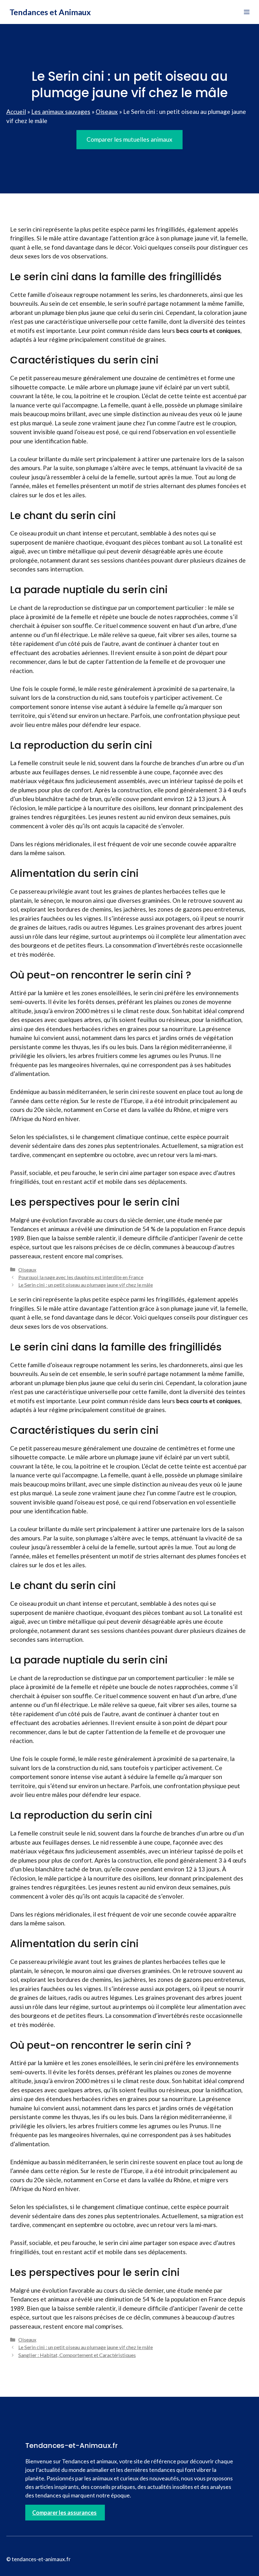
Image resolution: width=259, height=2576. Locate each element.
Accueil (16, 112)
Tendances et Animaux (50, 12)
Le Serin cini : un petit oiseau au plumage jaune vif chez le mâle (86, 1285)
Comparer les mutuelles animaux (129, 139)
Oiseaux (107, 112)
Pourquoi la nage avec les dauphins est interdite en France (81, 1277)
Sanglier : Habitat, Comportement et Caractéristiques (77, 2355)
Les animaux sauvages (61, 112)
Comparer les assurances (64, 2513)
